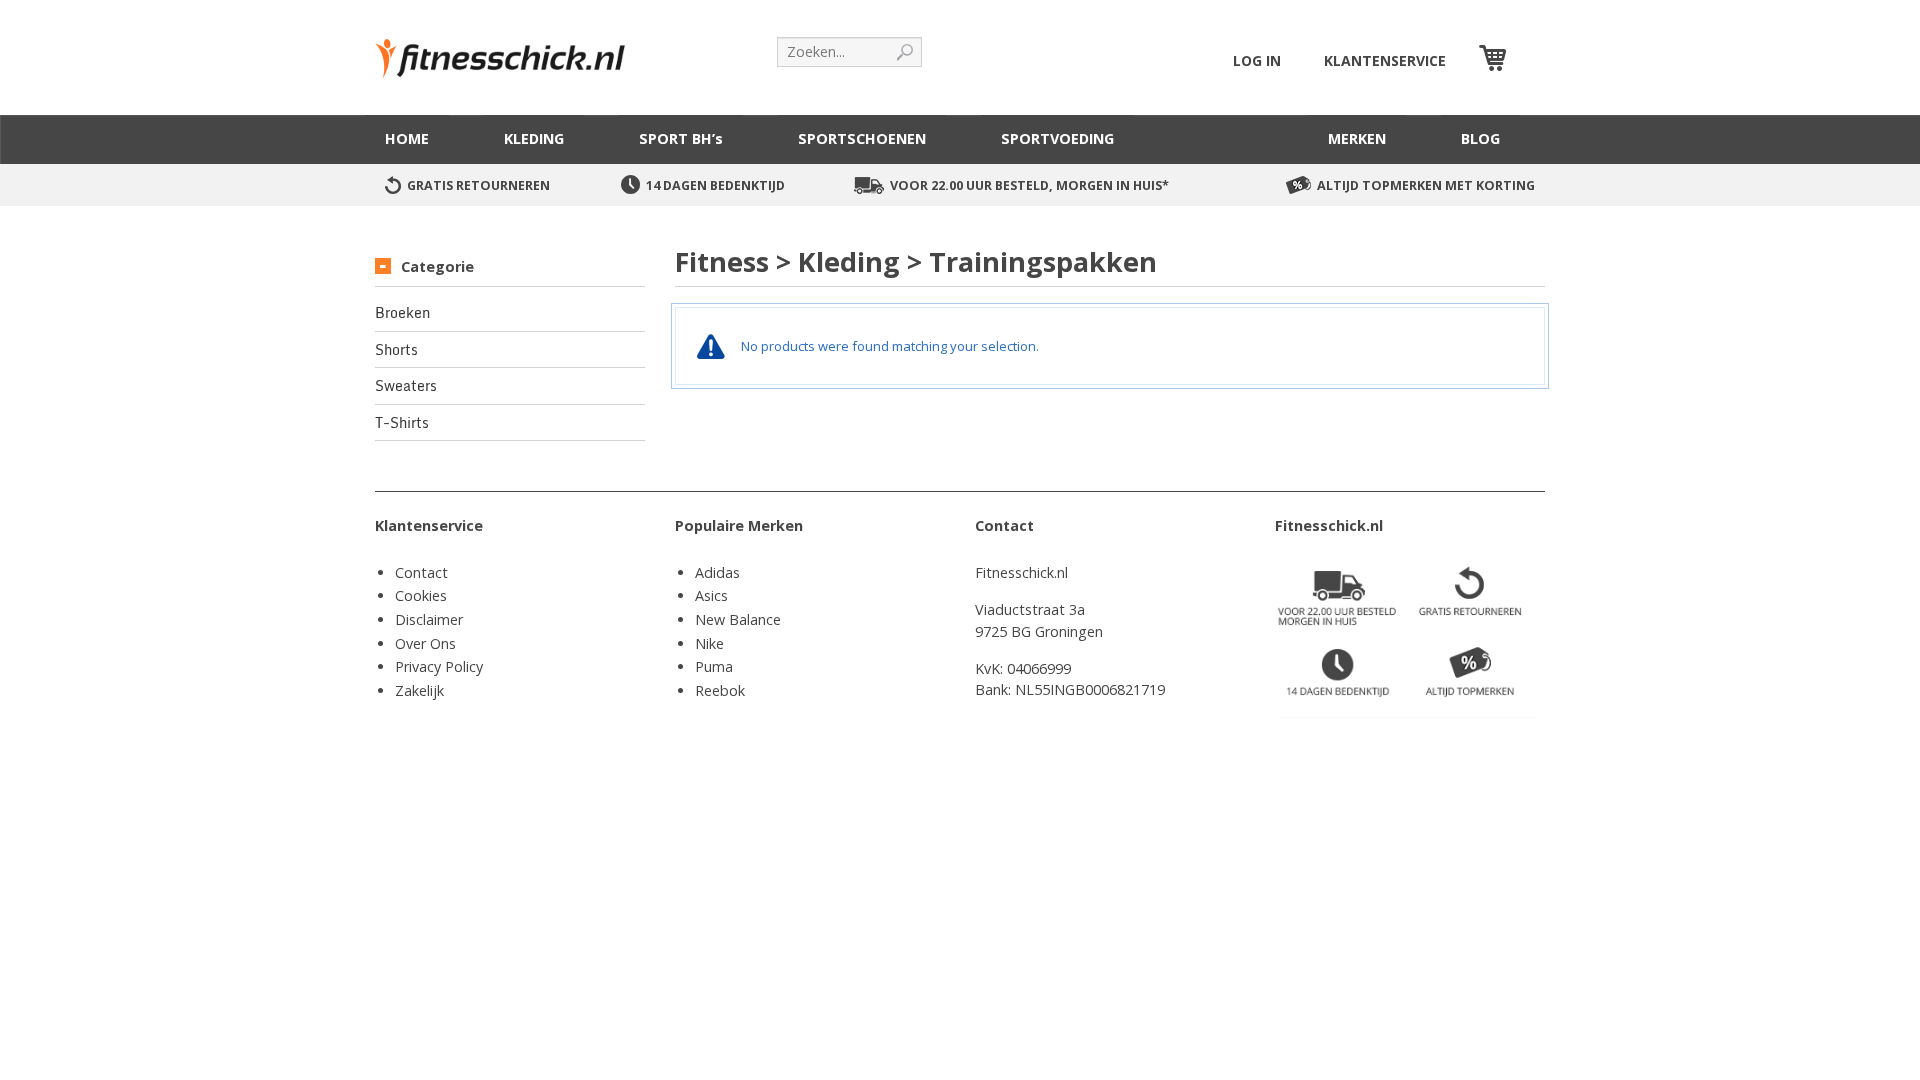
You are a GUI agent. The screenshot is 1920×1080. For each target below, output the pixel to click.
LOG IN (1257, 60)
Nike (709, 643)
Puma (714, 666)
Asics (711, 595)
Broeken (402, 313)
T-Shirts (402, 423)
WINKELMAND (1528, 60)
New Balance (738, 619)
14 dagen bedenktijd (715, 185)
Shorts (396, 350)
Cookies (421, 595)
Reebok (720, 690)
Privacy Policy (439, 666)
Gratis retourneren (478, 185)
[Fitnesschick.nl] (510, 49)
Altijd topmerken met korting (1426, 185)
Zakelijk (419, 690)
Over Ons (425, 643)
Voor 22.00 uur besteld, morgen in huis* (1029, 185)
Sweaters (406, 386)
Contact (421, 572)
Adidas (717, 572)
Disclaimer (429, 619)
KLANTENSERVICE (1385, 60)
